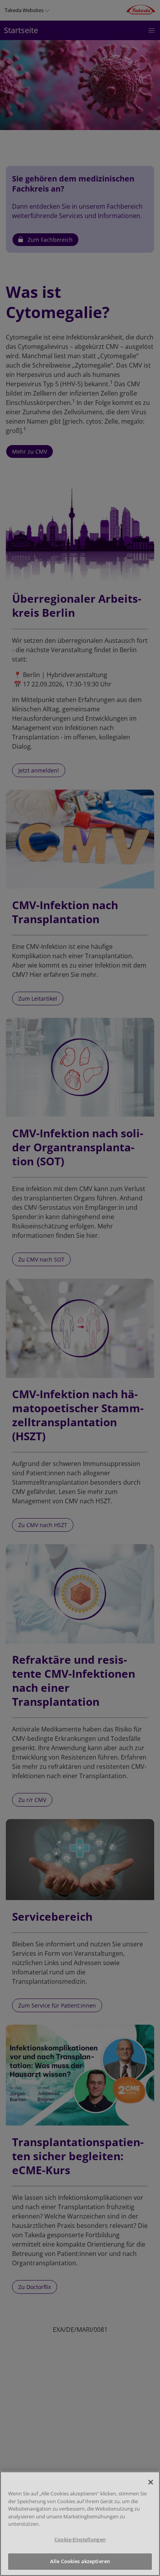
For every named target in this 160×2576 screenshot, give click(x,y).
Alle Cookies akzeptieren (80, 2561)
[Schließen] (151, 2482)
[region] (80, 2524)
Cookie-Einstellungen (80, 2539)
